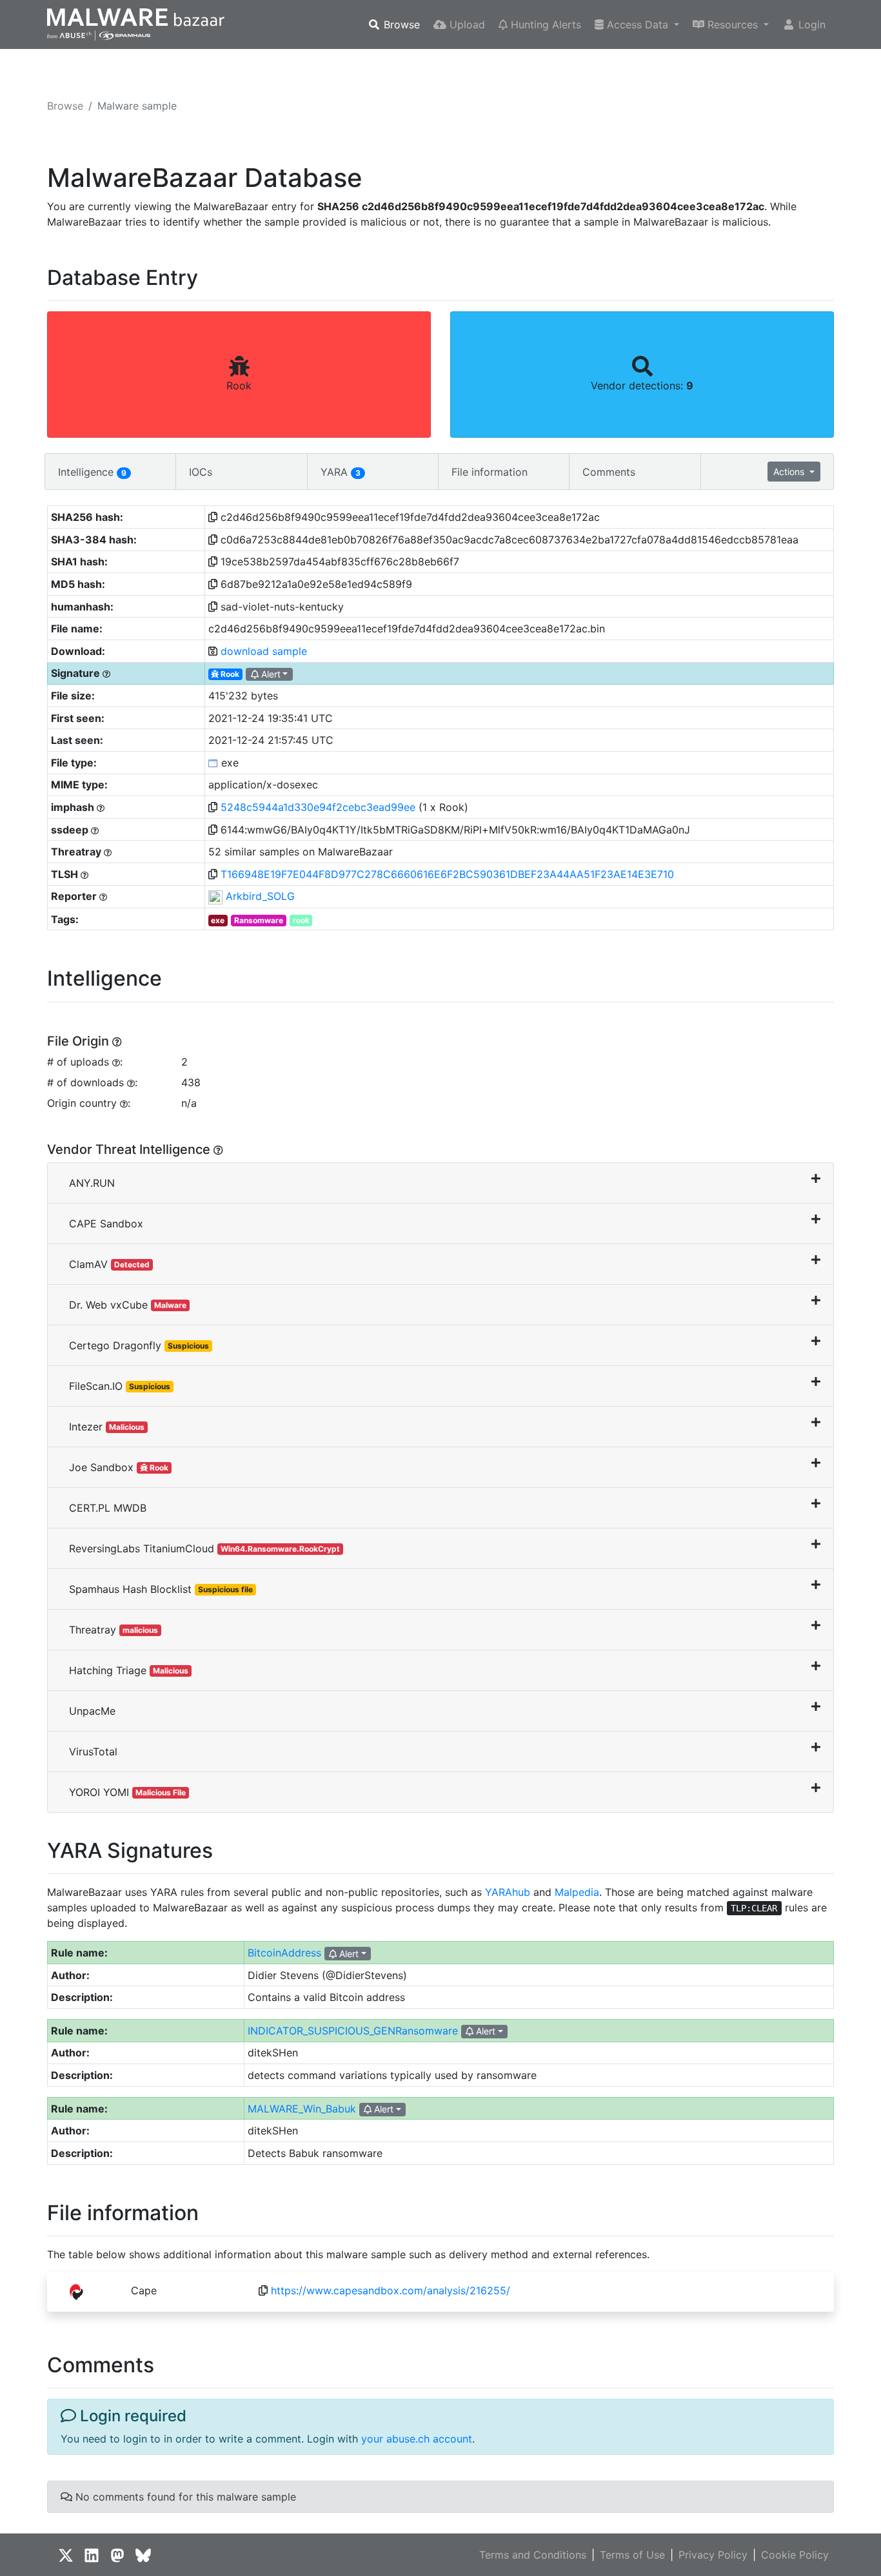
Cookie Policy (795, 2555)
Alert (270, 674)
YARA (341, 472)
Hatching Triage (129, 1670)
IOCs (201, 472)
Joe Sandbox (119, 1467)
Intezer (107, 1427)
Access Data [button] (638, 24)
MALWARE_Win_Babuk (302, 2109)
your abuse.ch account (417, 2439)
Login (810, 24)
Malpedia (577, 1892)
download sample (264, 651)
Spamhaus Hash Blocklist (161, 1589)
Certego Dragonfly (139, 1345)
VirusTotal (93, 1751)
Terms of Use (632, 2555)
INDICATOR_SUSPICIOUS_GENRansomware (353, 2031)
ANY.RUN (92, 1183)
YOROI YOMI (127, 1792)
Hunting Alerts (544, 24)
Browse (400, 24)
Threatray (114, 1630)
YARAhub (508, 1892)
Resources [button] (733, 24)
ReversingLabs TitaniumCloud (204, 1548)
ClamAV (109, 1264)
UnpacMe (92, 1711)
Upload (466, 24)
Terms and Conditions (533, 2555)
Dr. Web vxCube (128, 1305)
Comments (609, 472)
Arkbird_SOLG (260, 896)
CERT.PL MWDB (108, 1508)
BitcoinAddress (284, 1953)
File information (490, 472)
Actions (790, 472)
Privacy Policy (713, 2555)
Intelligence (92, 472)
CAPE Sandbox (106, 1224)
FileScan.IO (120, 1386)
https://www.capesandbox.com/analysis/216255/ (391, 2290)
